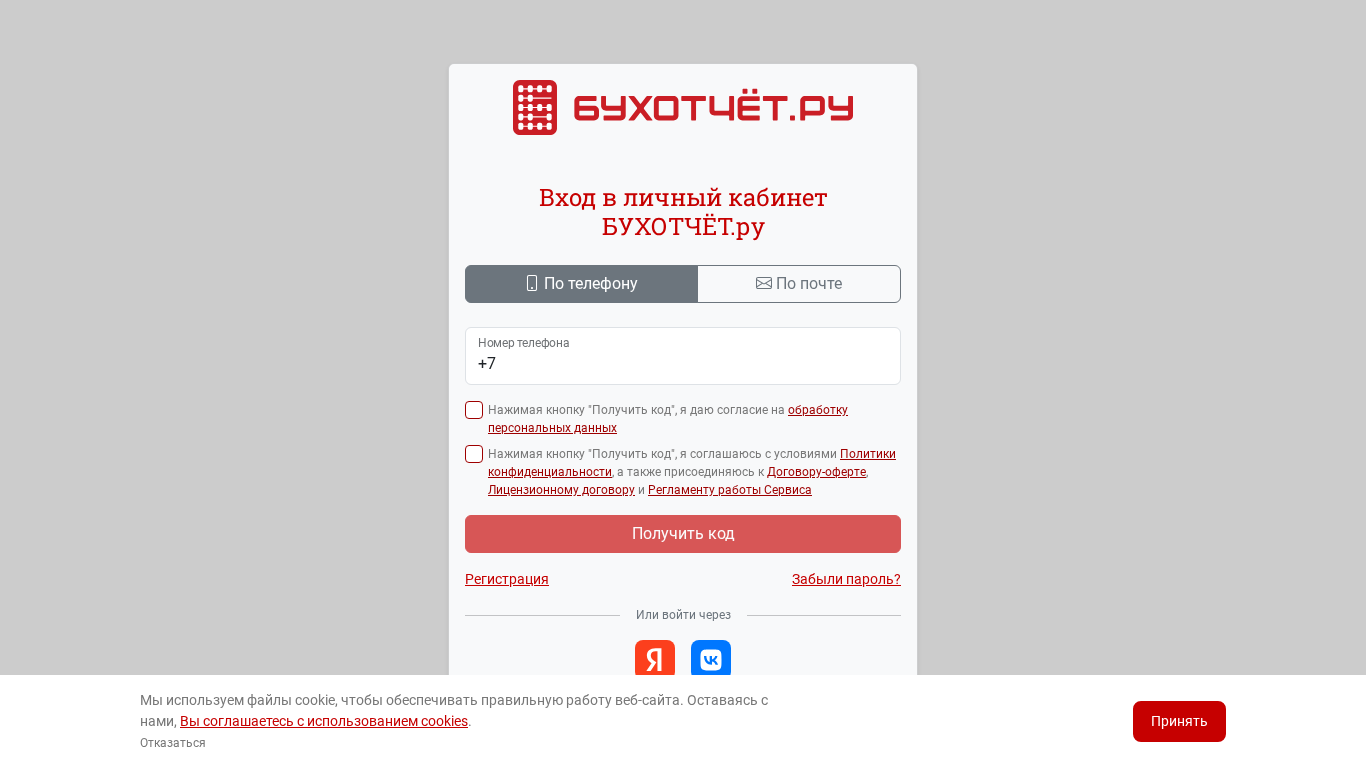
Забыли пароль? (846, 579)
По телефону (591, 283)
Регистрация (507, 579)
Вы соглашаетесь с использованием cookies (324, 721)
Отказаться (173, 743)
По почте (809, 283)
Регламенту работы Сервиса (730, 490)
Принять (1179, 721)
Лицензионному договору (561, 490)
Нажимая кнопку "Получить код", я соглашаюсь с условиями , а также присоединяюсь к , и (692, 472)
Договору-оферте (816, 472)
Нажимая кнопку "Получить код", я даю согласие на (668, 419)
